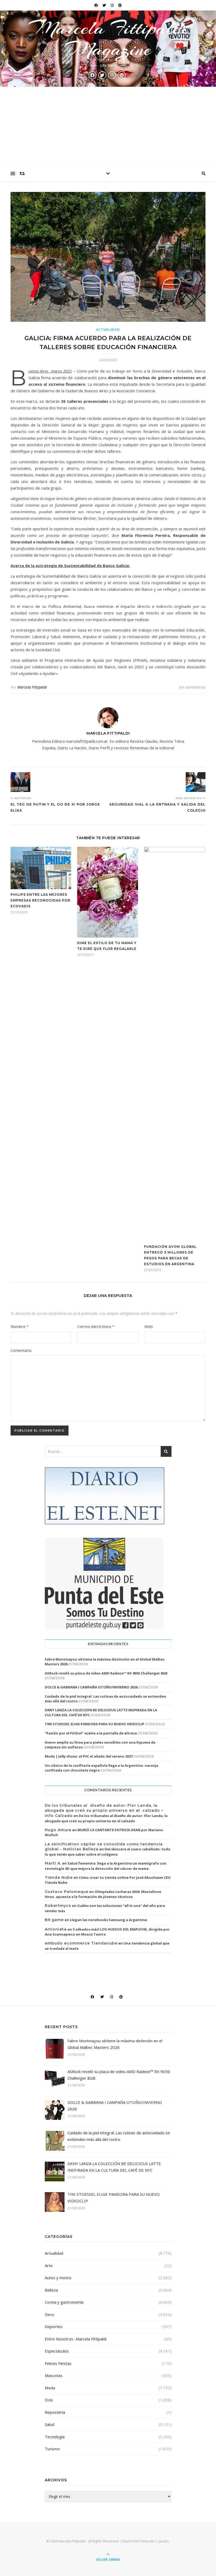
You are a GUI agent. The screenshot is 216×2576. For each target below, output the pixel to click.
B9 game (54, 1920)
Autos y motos (58, 2278)
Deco (50, 2314)
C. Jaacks (162, 2541)
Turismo (52, 2449)
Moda (50, 2388)
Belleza (51, 2290)
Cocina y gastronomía (64, 2302)
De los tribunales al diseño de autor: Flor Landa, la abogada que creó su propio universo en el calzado (106, 1818)
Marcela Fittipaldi (32, 687)
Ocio (49, 2400)
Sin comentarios (192, 687)
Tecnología (55, 2437)
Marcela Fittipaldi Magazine (108, 38)
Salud (50, 2424)
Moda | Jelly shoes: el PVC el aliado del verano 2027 (89, 1756)
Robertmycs (58, 1906)
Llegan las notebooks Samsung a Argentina (108, 1920)
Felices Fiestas (58, 2363)
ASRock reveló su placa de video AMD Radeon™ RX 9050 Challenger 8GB (106, 1673)
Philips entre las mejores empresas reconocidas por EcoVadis (40, 900)
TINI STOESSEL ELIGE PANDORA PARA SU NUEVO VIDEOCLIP (95, 1724)
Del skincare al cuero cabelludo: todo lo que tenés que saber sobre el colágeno (108, 1852)
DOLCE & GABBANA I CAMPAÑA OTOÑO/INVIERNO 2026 (91, 1687)
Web (149, 1326)
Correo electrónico (96, 1326)
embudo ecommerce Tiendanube (81, 1943)
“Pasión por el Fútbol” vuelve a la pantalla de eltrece (91, 1733)
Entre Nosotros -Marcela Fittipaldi (76, 2339)
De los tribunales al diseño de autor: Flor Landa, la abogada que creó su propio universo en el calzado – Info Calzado (104, 1811)
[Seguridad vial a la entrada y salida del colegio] (196, 782)
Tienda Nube (59, 1877)
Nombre (20, 1326)
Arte (49, 2266)
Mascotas (54, 2375)
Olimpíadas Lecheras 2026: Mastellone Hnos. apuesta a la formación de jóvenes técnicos (103, 1894)
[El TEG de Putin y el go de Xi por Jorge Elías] (20, 782)
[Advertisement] (108, 126)
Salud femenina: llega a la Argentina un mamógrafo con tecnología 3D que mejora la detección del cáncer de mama (106, 1866)
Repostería (55, 2412)
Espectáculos (57, 2351)
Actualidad (108, 330)
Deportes (54, 2326)
